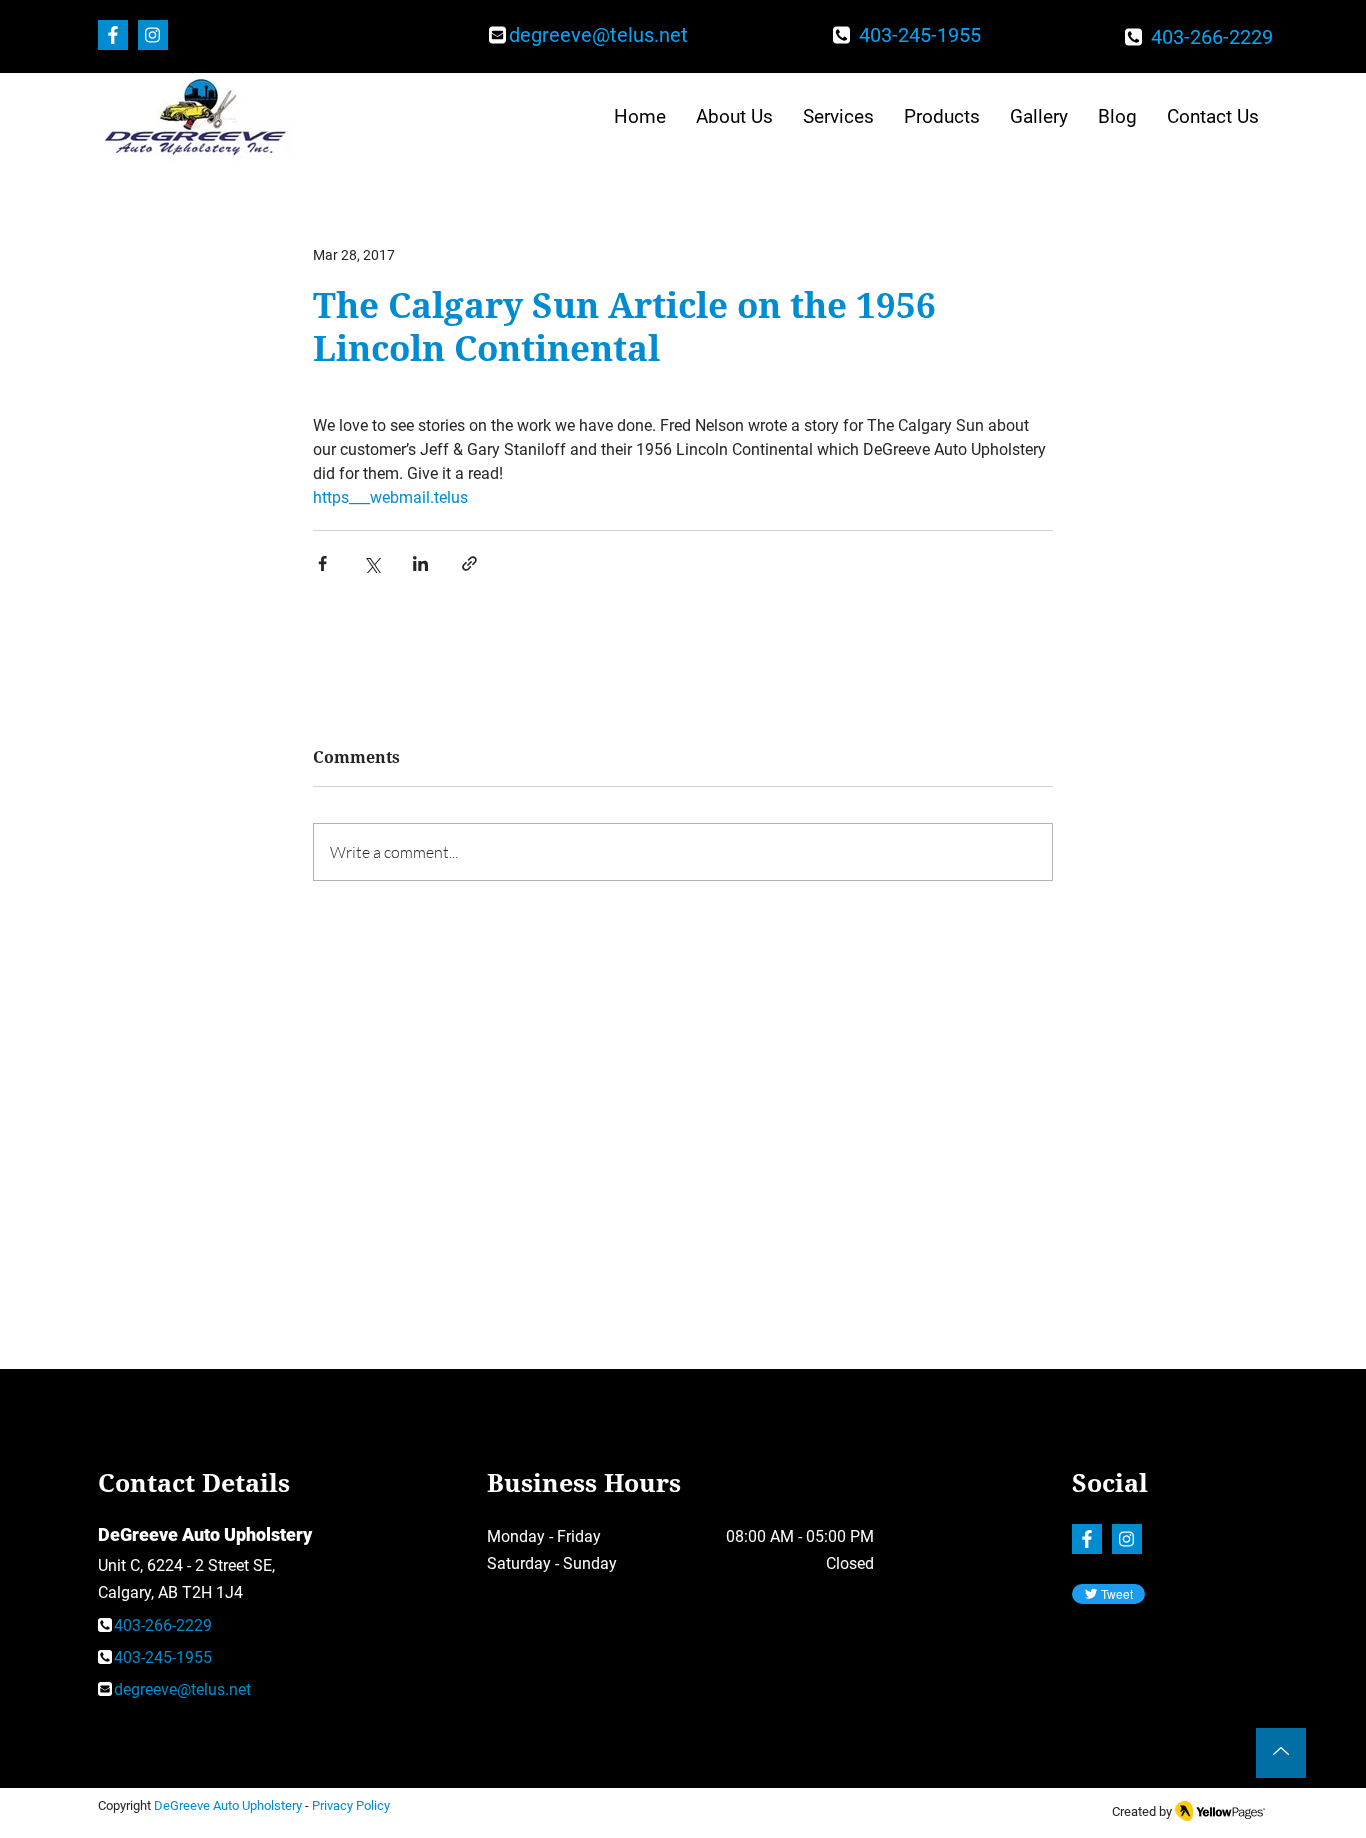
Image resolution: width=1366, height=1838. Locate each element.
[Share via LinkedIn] (420, 563)
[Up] (1281, 1753)
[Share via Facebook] (322, 563)
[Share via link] (469, 563)
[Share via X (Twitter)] (371, 563)
